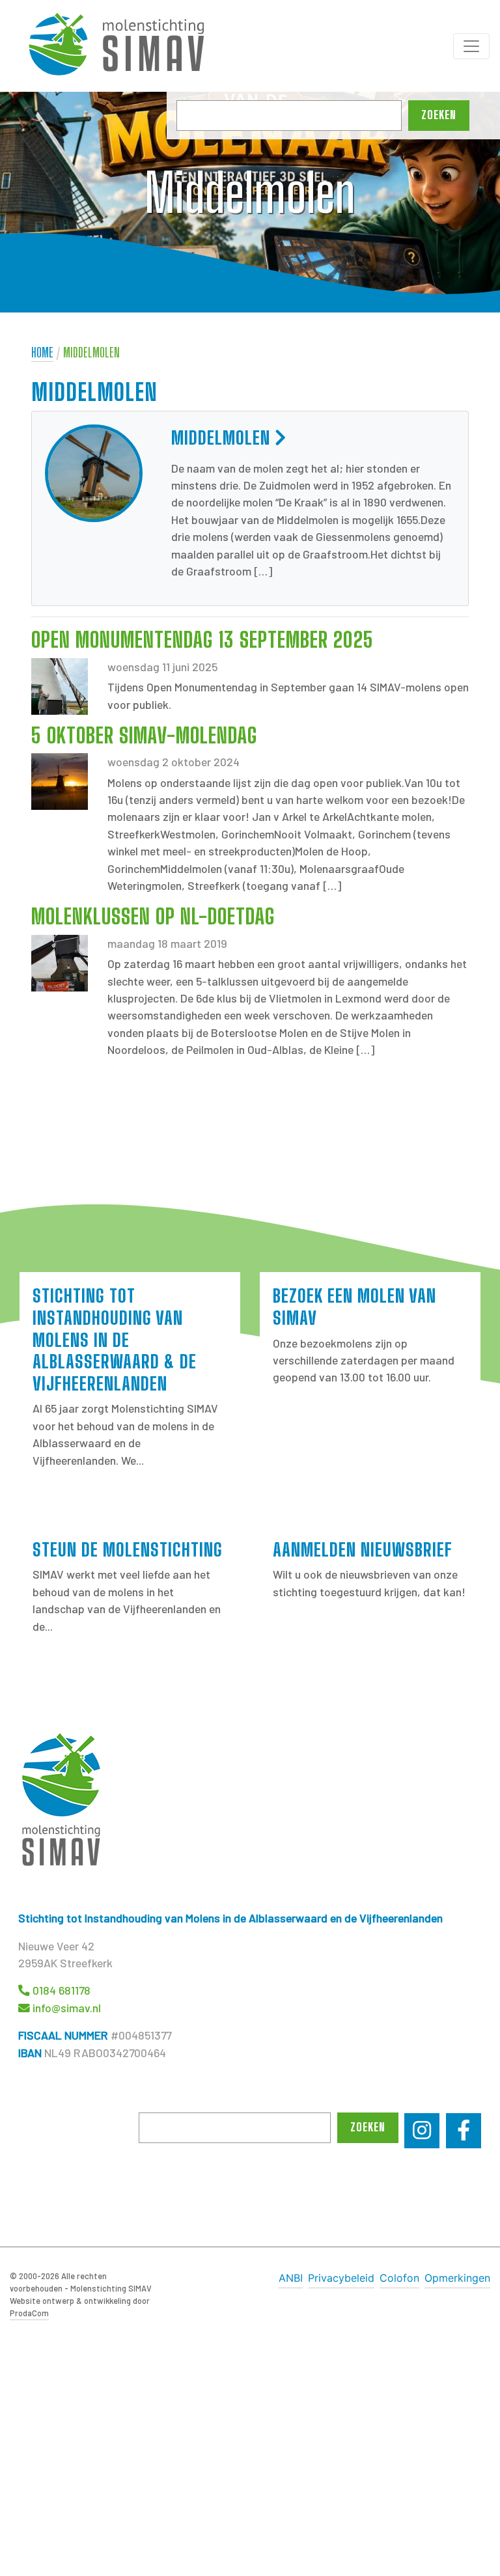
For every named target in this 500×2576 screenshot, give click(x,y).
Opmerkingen (457, 2278)
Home (42, 353)
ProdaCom (29, 2313)
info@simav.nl (67, 2008)
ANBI (291, 2278)
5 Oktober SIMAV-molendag (144, 736)
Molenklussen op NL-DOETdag (153, 917)
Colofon (399, 2278)
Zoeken (439, 115)
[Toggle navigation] (471, 46)
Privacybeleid (341, 2278)
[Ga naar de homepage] (124, 46)
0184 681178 (62, 1990)
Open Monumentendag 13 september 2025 (202, 640)
